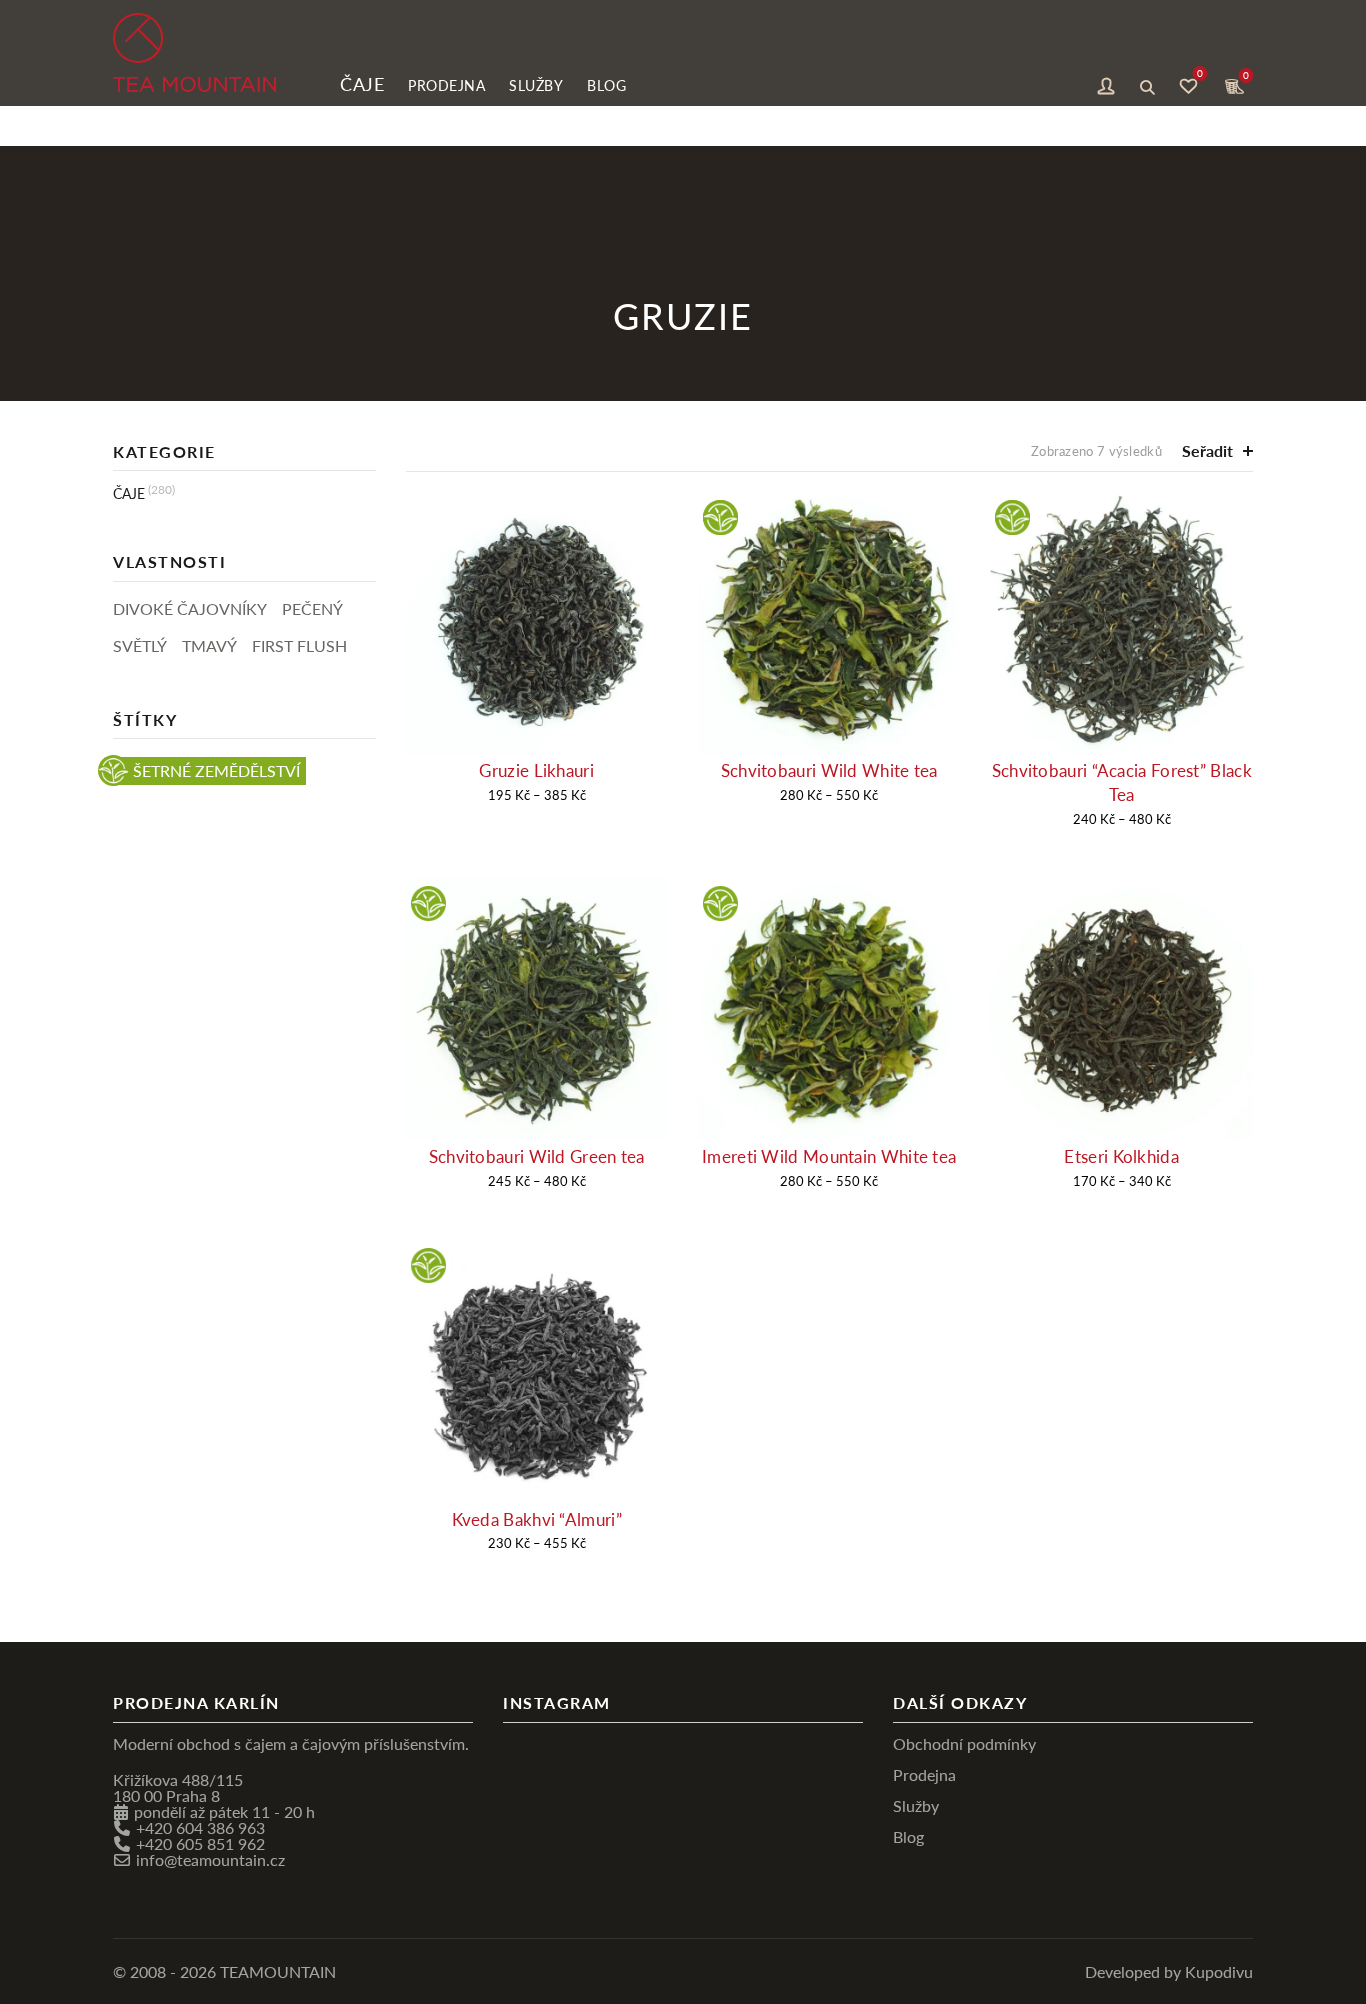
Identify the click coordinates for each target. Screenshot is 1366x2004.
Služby (536, 85)
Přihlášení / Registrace (1106, 84)
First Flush (299, 645)
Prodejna (446, 85)
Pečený (312, 608)
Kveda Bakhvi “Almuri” (537, 1519)
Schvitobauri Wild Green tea (537, 1156)
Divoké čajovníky (190, 608)
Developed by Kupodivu (1169, 1971)
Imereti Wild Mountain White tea (829, 1156)
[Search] (1147, 84)
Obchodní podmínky (964, 1743)
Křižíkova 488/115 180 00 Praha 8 (178, 1787)
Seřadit (1207, 450)
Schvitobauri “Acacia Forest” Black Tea (1122, 782)
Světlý (140, 645)
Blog (606, 85)
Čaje (362, 83)
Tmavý (209, 645)
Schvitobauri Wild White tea (829, 770)
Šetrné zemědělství (216, 770)
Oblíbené (1200, 76)
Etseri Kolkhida (1121, 1156)
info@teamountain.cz (210, 1859)
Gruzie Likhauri (536, 770)
